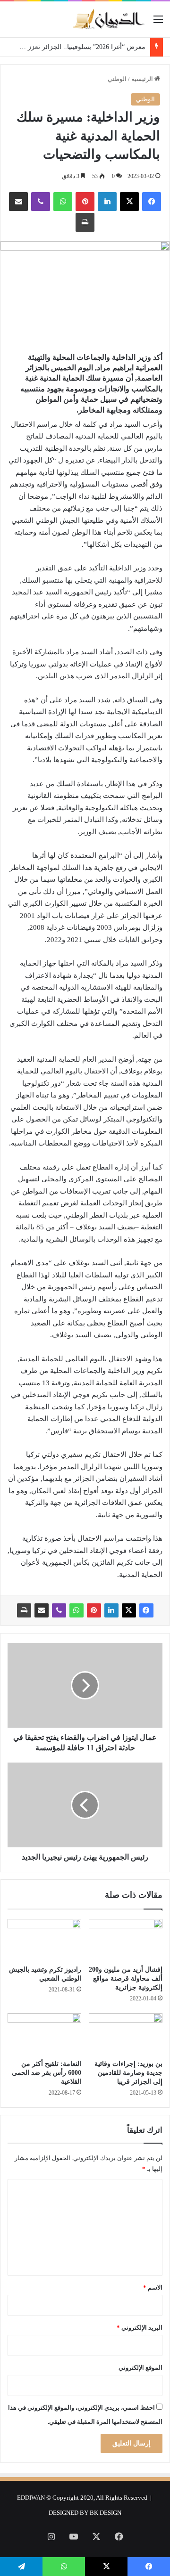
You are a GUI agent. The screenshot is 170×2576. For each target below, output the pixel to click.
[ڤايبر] (41, 202)
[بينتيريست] (85, 202)
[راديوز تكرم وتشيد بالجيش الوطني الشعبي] (44, 1940)
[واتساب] (63, 202)
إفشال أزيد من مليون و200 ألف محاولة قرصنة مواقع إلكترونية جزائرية (126, 1979)
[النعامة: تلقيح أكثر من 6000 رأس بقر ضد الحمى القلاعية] (44, 2034)
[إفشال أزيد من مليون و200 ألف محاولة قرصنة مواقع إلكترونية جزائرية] (126, 1940)
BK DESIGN (106, 2513)
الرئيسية (143, 79)
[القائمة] (158, 23)
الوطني (117, 79)
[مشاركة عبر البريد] (18, 202)
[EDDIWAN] (109, 19)
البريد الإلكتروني (140, 2328)
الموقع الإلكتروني (140, 2368)
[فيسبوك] (152, 202)
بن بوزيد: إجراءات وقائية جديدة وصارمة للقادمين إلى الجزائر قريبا (128, 2073)
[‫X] (129, 202)
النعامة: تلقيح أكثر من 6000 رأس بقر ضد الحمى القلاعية (47, 2073)
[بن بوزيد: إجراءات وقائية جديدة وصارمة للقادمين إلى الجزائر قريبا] (126, 2034)
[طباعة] (85, 222)
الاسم (153, 2288)
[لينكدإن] (107, 202)
